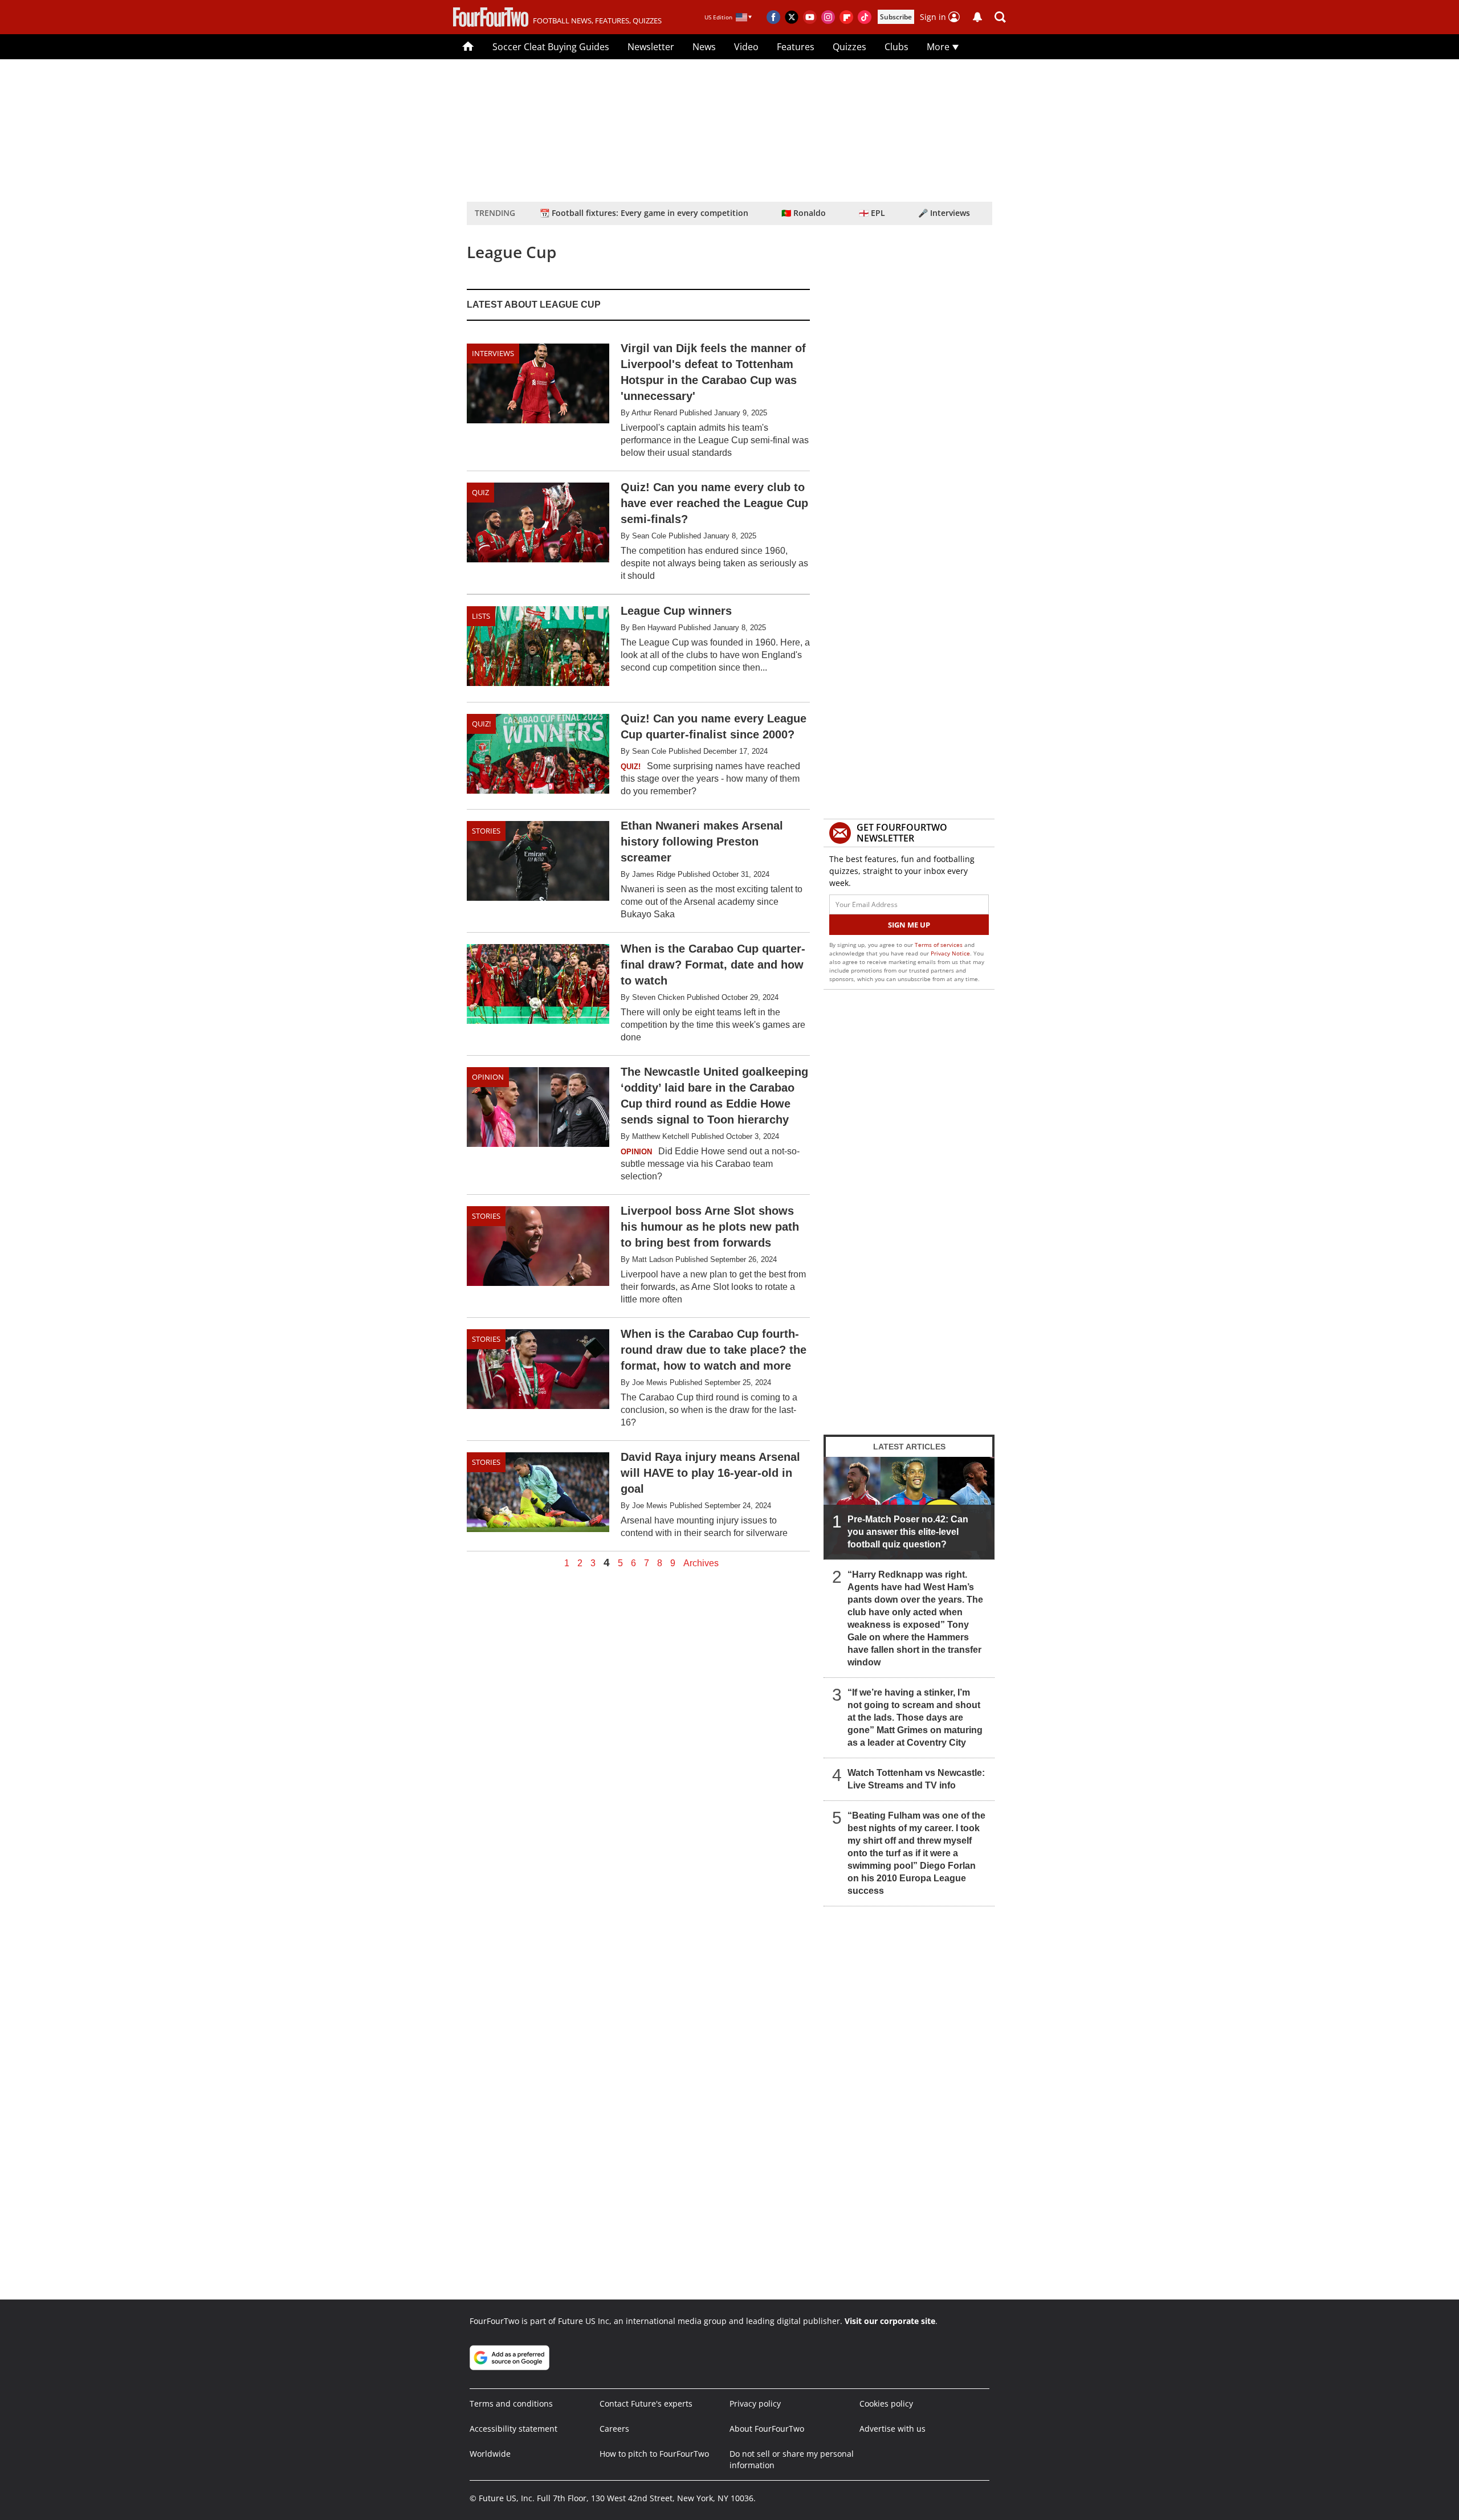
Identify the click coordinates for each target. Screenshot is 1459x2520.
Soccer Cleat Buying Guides (551, 47)
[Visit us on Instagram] (828, 17)
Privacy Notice (950, 953)
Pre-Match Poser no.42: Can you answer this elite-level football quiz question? (908, 1532)
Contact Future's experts (646, 2403)
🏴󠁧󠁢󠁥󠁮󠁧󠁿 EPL (872, 213)
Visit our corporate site (890, 2321)
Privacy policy (755, 2403)
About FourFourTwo (767, 2429)
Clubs (896, 47)
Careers (614, 2429)
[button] (1000, 17)
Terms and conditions (511, 2403)
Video (746, 47)
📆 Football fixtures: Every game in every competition (644, 213)
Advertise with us (892, 2429)
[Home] (468, 47)
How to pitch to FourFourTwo (654, 2454)
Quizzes (849, 47)
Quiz (480, 492)
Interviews (493, 353)
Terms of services (940, 945)
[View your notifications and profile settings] (977, 17)
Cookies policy (886, 2403)
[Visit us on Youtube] (810, 17)
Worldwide (490, 2454)
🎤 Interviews (944, 213)
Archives (701, 1563)
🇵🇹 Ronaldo (804, 213)
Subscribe (896, 17)
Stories (486, 831)
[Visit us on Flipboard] (846, 17)
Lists (481, 616)
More (939, 47)
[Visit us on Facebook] (773, 17)
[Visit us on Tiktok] (865, 17)
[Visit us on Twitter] (792, 17)
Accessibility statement (513, 2429)
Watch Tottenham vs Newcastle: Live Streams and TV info (916, 1779)
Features (796, 47)
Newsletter (651, 47)
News (704, 47)
